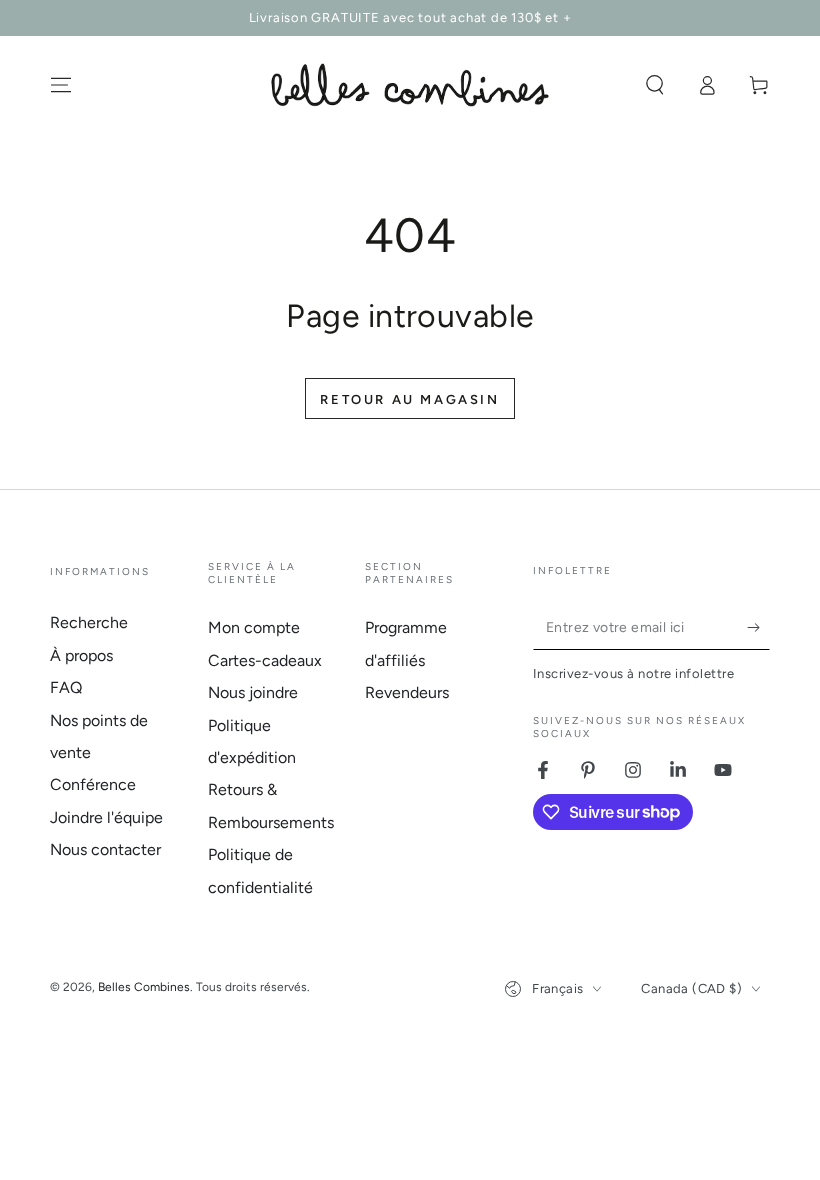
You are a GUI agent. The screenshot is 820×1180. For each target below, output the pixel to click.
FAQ (66, 687)
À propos (81, 655)
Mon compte (254, 627)
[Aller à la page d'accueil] (410, 85)
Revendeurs (407, 692)
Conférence (93, 784)
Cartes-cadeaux (265, 660)
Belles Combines (144, 987)
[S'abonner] (758, 627)
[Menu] (61, 85)
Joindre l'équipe (106, 817)
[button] (655, 85)
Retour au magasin (409, 399)
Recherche (89, 622)
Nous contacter (105, 849)
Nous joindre (253, 692)
